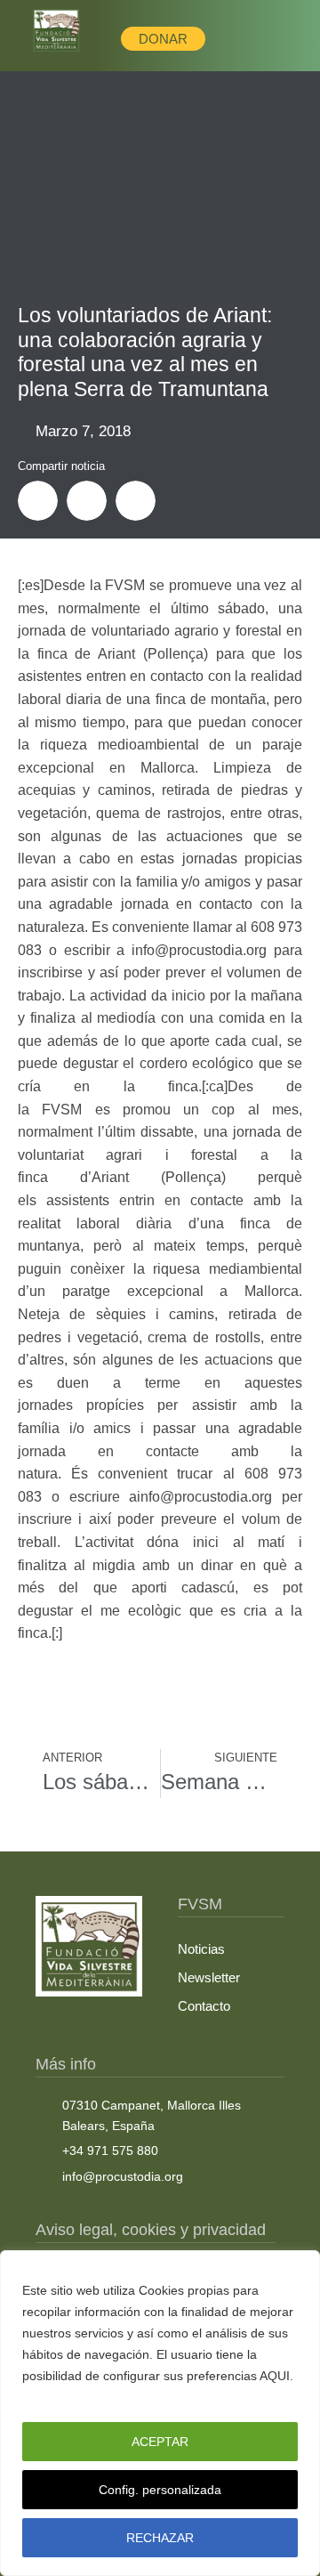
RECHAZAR (160, 2538)
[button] (38, 501)
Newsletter (209, 1977)
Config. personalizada (160, 2490)
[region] (160, 2413)
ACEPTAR (160, 2442)
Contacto (204, 2006)
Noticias (201, 1949)
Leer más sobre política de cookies (125, 2397)
